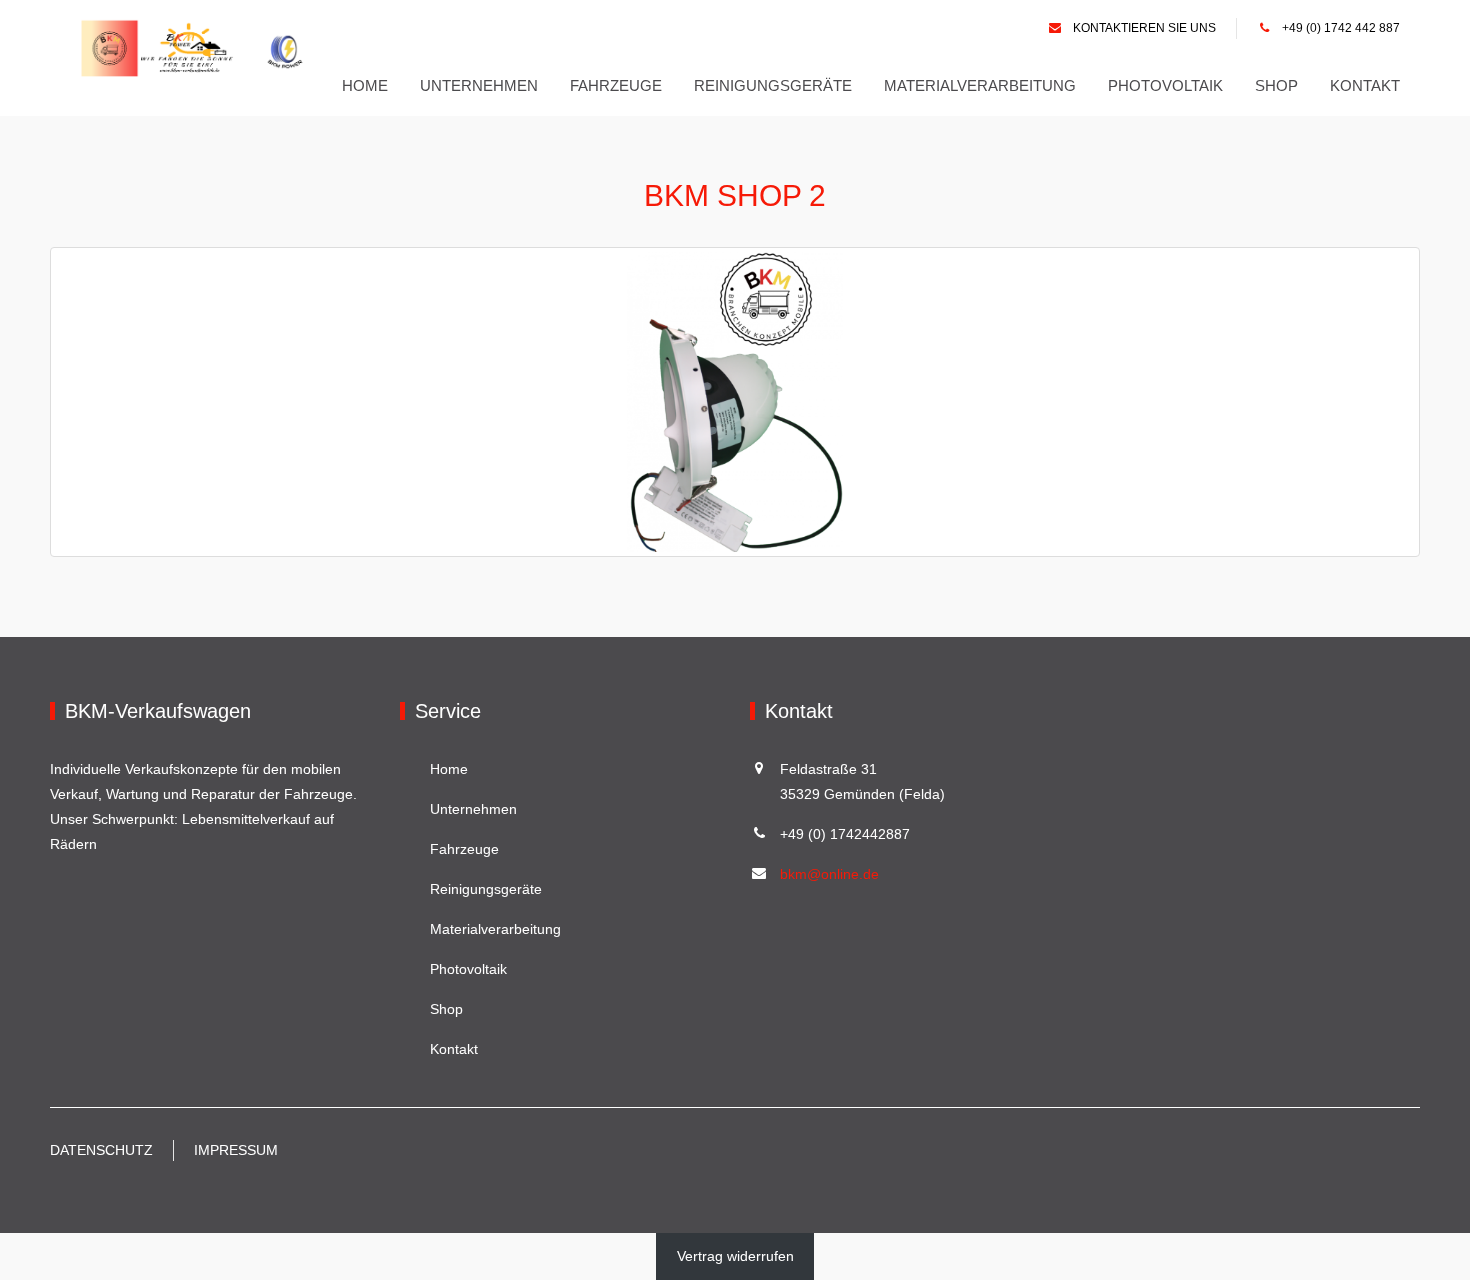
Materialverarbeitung (980, 85)
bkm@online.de (829, 874)
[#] (198, 48)
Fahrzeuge (616, 85)
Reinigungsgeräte (773, 85)
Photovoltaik (1165, 85)
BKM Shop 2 (735, 195)
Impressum (236, 1150)
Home (365, 85)
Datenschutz (101, 1150)
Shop (1276, 85)
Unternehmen (479, 85)
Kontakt (1365, 85)
